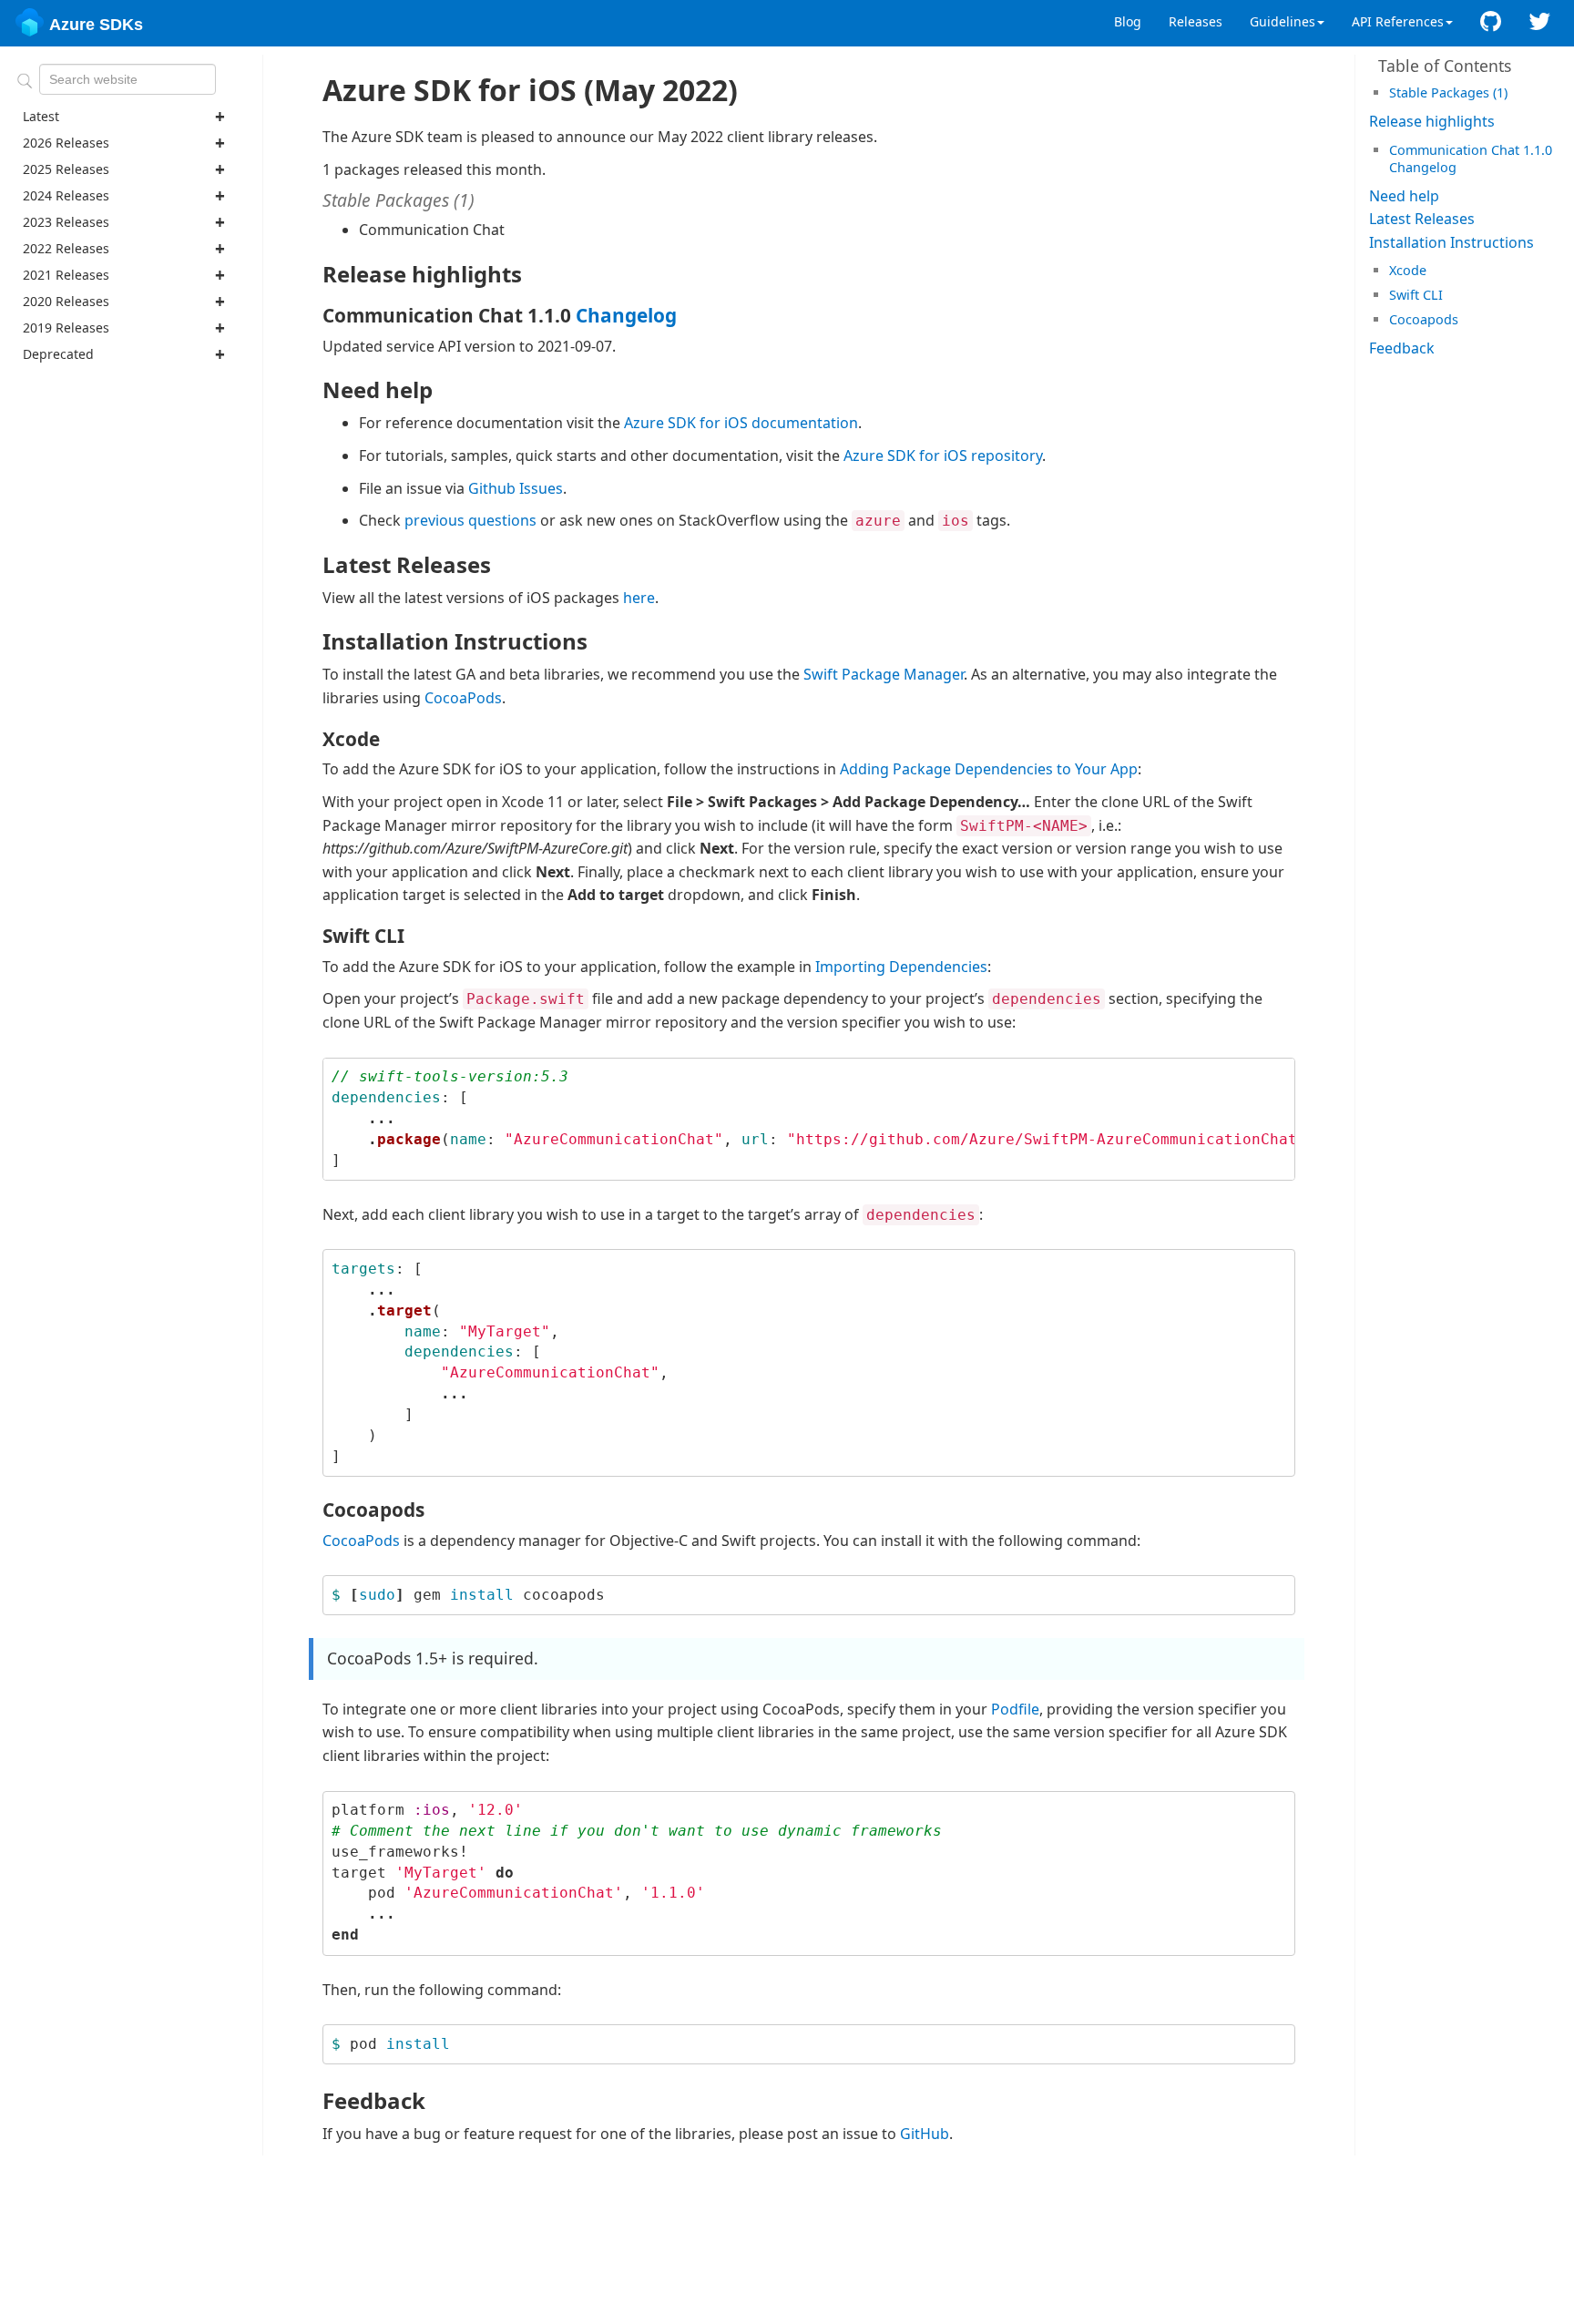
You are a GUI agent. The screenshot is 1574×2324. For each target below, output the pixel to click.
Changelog (1423, 167)
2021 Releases (66, 275)
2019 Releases (66, 328)
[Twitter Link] (1540, 22)
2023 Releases (66, 222)
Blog (1128, 21)
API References (1398, 21)
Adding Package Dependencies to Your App (989, 769)
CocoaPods (463, 698)
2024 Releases (66, 195)
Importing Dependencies (901, 967)
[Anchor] (1514, 92)
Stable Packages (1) (1448, 92)
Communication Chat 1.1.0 (1471, 150)
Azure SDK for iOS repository (943, 456)
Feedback (1402, 348)
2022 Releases (66, 248)
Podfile (1015, 1709)
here (639, 598)
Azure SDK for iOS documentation (741, 423)
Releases (1196, 21)
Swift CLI (1416, 295)
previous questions (470, 520)
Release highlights (1432, 121)
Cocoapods (1424, 319)
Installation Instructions (1451, 242)
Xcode (1408, 270)
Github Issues (516, 488)
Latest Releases (1422, 219)
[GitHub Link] (1491, 22)
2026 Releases (66, 143)
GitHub (925, 2134)
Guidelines (1283, 21)
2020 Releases (66, 301)
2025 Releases (66, 169)
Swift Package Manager (884, 674)
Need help (1404, 196)
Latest (41, 116)
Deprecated (58, 354)
